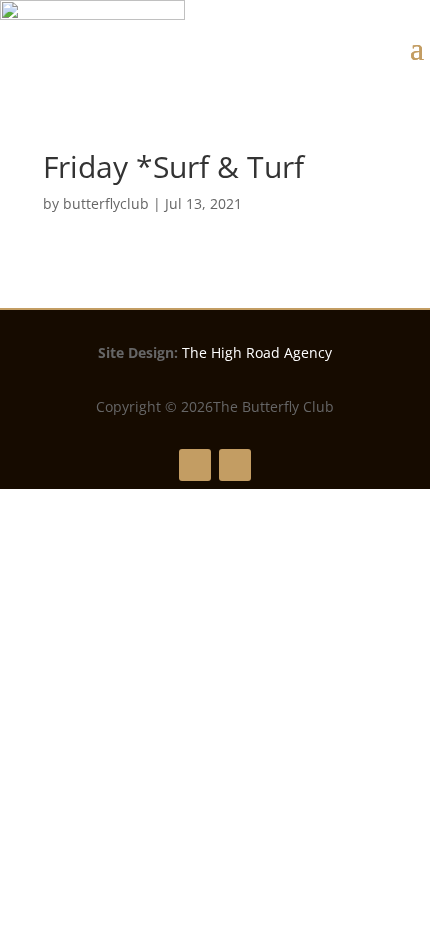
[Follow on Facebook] (195, 465)
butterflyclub (106, 203)
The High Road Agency (257, 352)
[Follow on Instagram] (235, 465)
